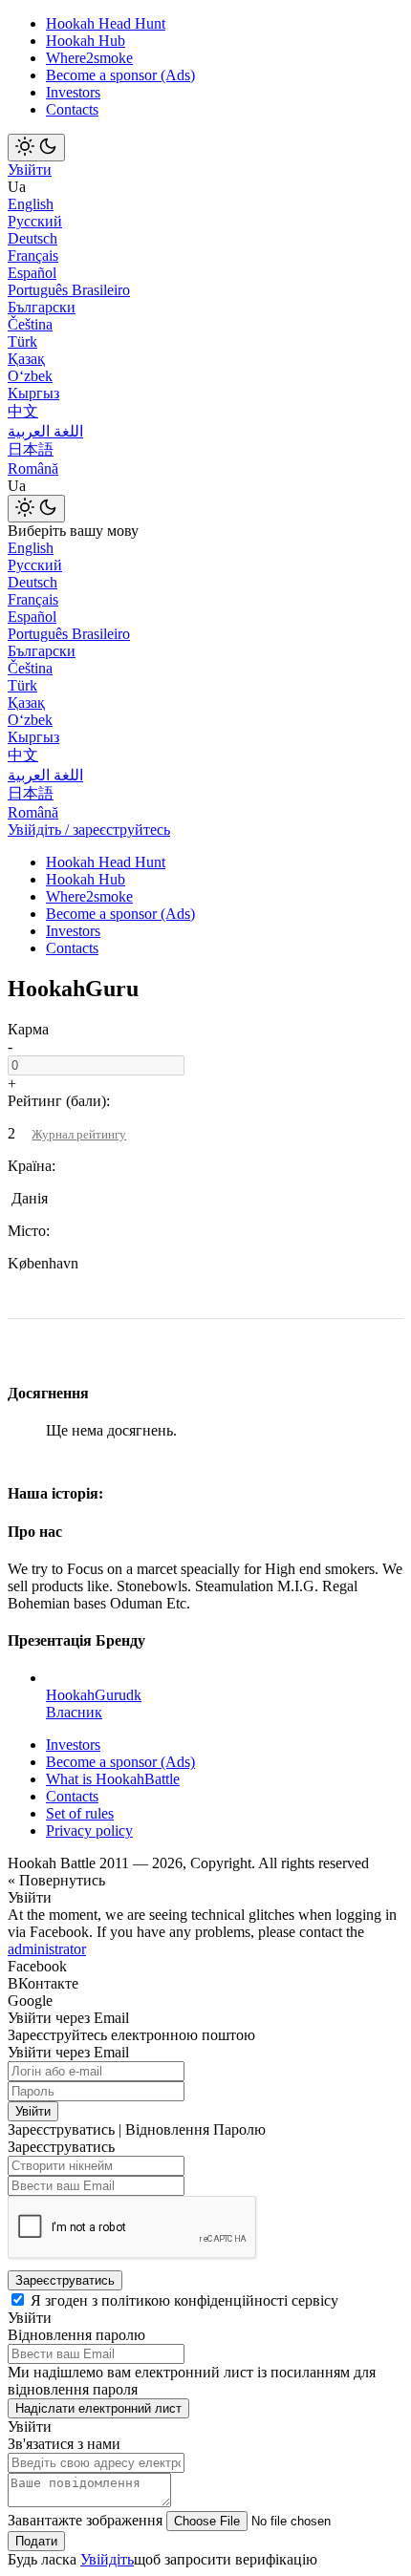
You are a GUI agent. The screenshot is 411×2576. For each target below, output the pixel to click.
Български (42, 307)
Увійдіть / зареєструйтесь (89, 830)
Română (33, 468)
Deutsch (32, 238)
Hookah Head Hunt (106, 23)
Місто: (29, 1231)
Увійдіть (107, 2559)
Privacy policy (89, 1831)
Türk (22, 341)
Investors (73, 92)
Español (32, 273)
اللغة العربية (45, 431)
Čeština (30, 324)
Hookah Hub (86, 41)
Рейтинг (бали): (59, 1101)
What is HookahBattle (113, 1779)
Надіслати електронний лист (98, 2408)
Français (33, 255)
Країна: (32, 1166)
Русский (35, 221)
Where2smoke (89, 58)
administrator (47, 1949)
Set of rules (80, 1813)
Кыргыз (33, 393)
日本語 (31, 449)
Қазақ (26, 359)
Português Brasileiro (69, 290)
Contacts (72, 109)
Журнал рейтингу (79, 1134)
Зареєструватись (65, 2280)
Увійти (30, 170)
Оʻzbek (30, 376)
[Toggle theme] (36, 148)
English (31, 204)
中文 (23, 411)
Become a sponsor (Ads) (120, 75)
